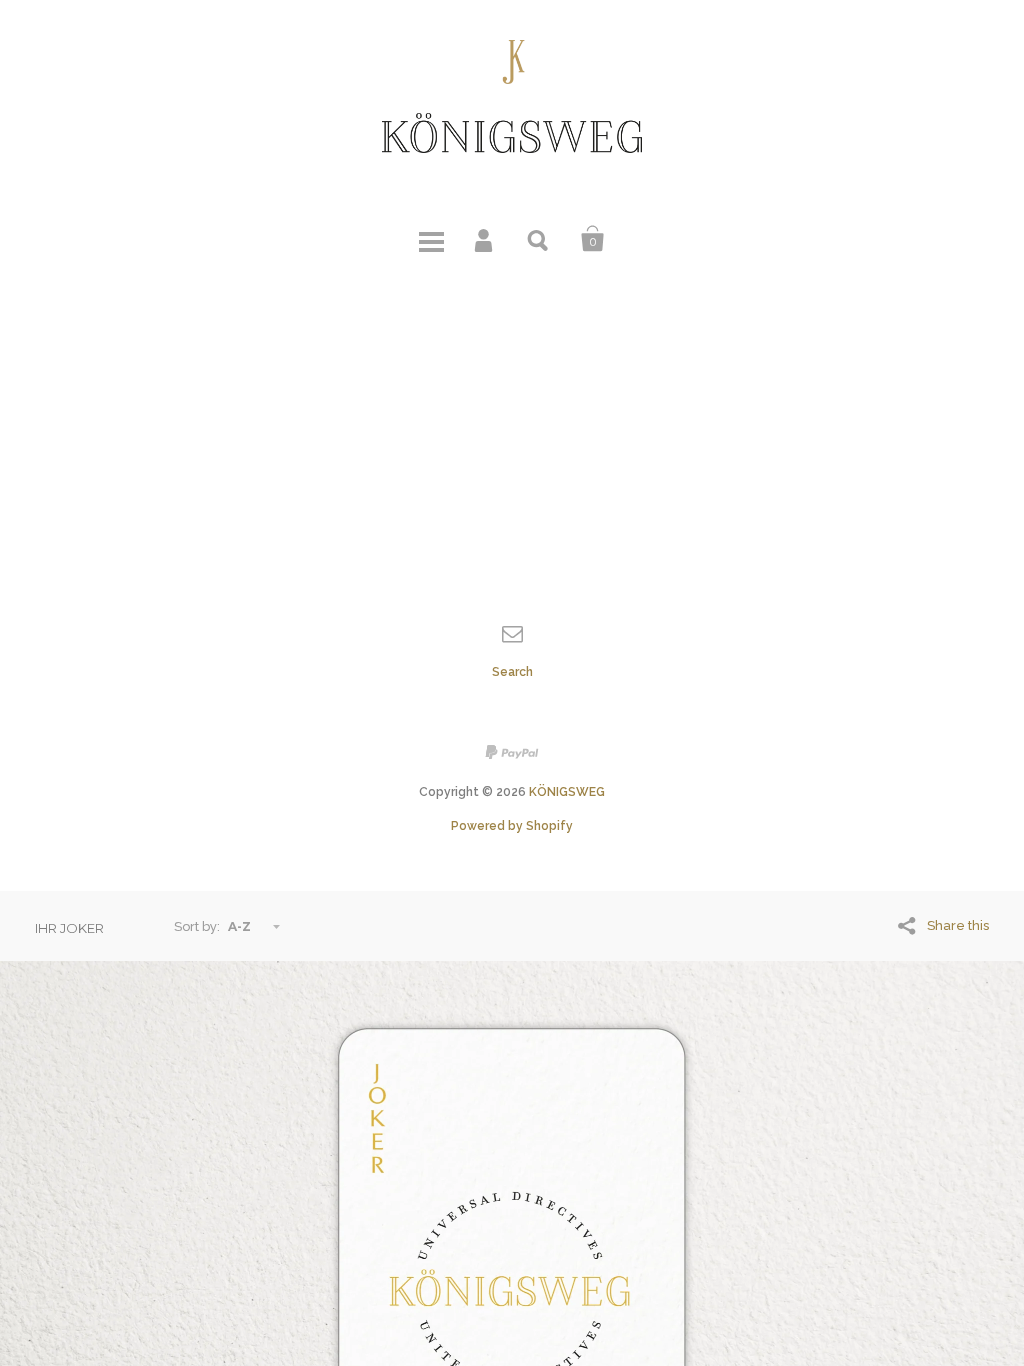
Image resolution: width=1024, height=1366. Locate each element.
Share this (958, 925)
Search (539, 239)
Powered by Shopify (512, 826)
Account (485, 239)
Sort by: (197, 926)
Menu (431, 239)
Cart (593, 239)
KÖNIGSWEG (567, 792)
